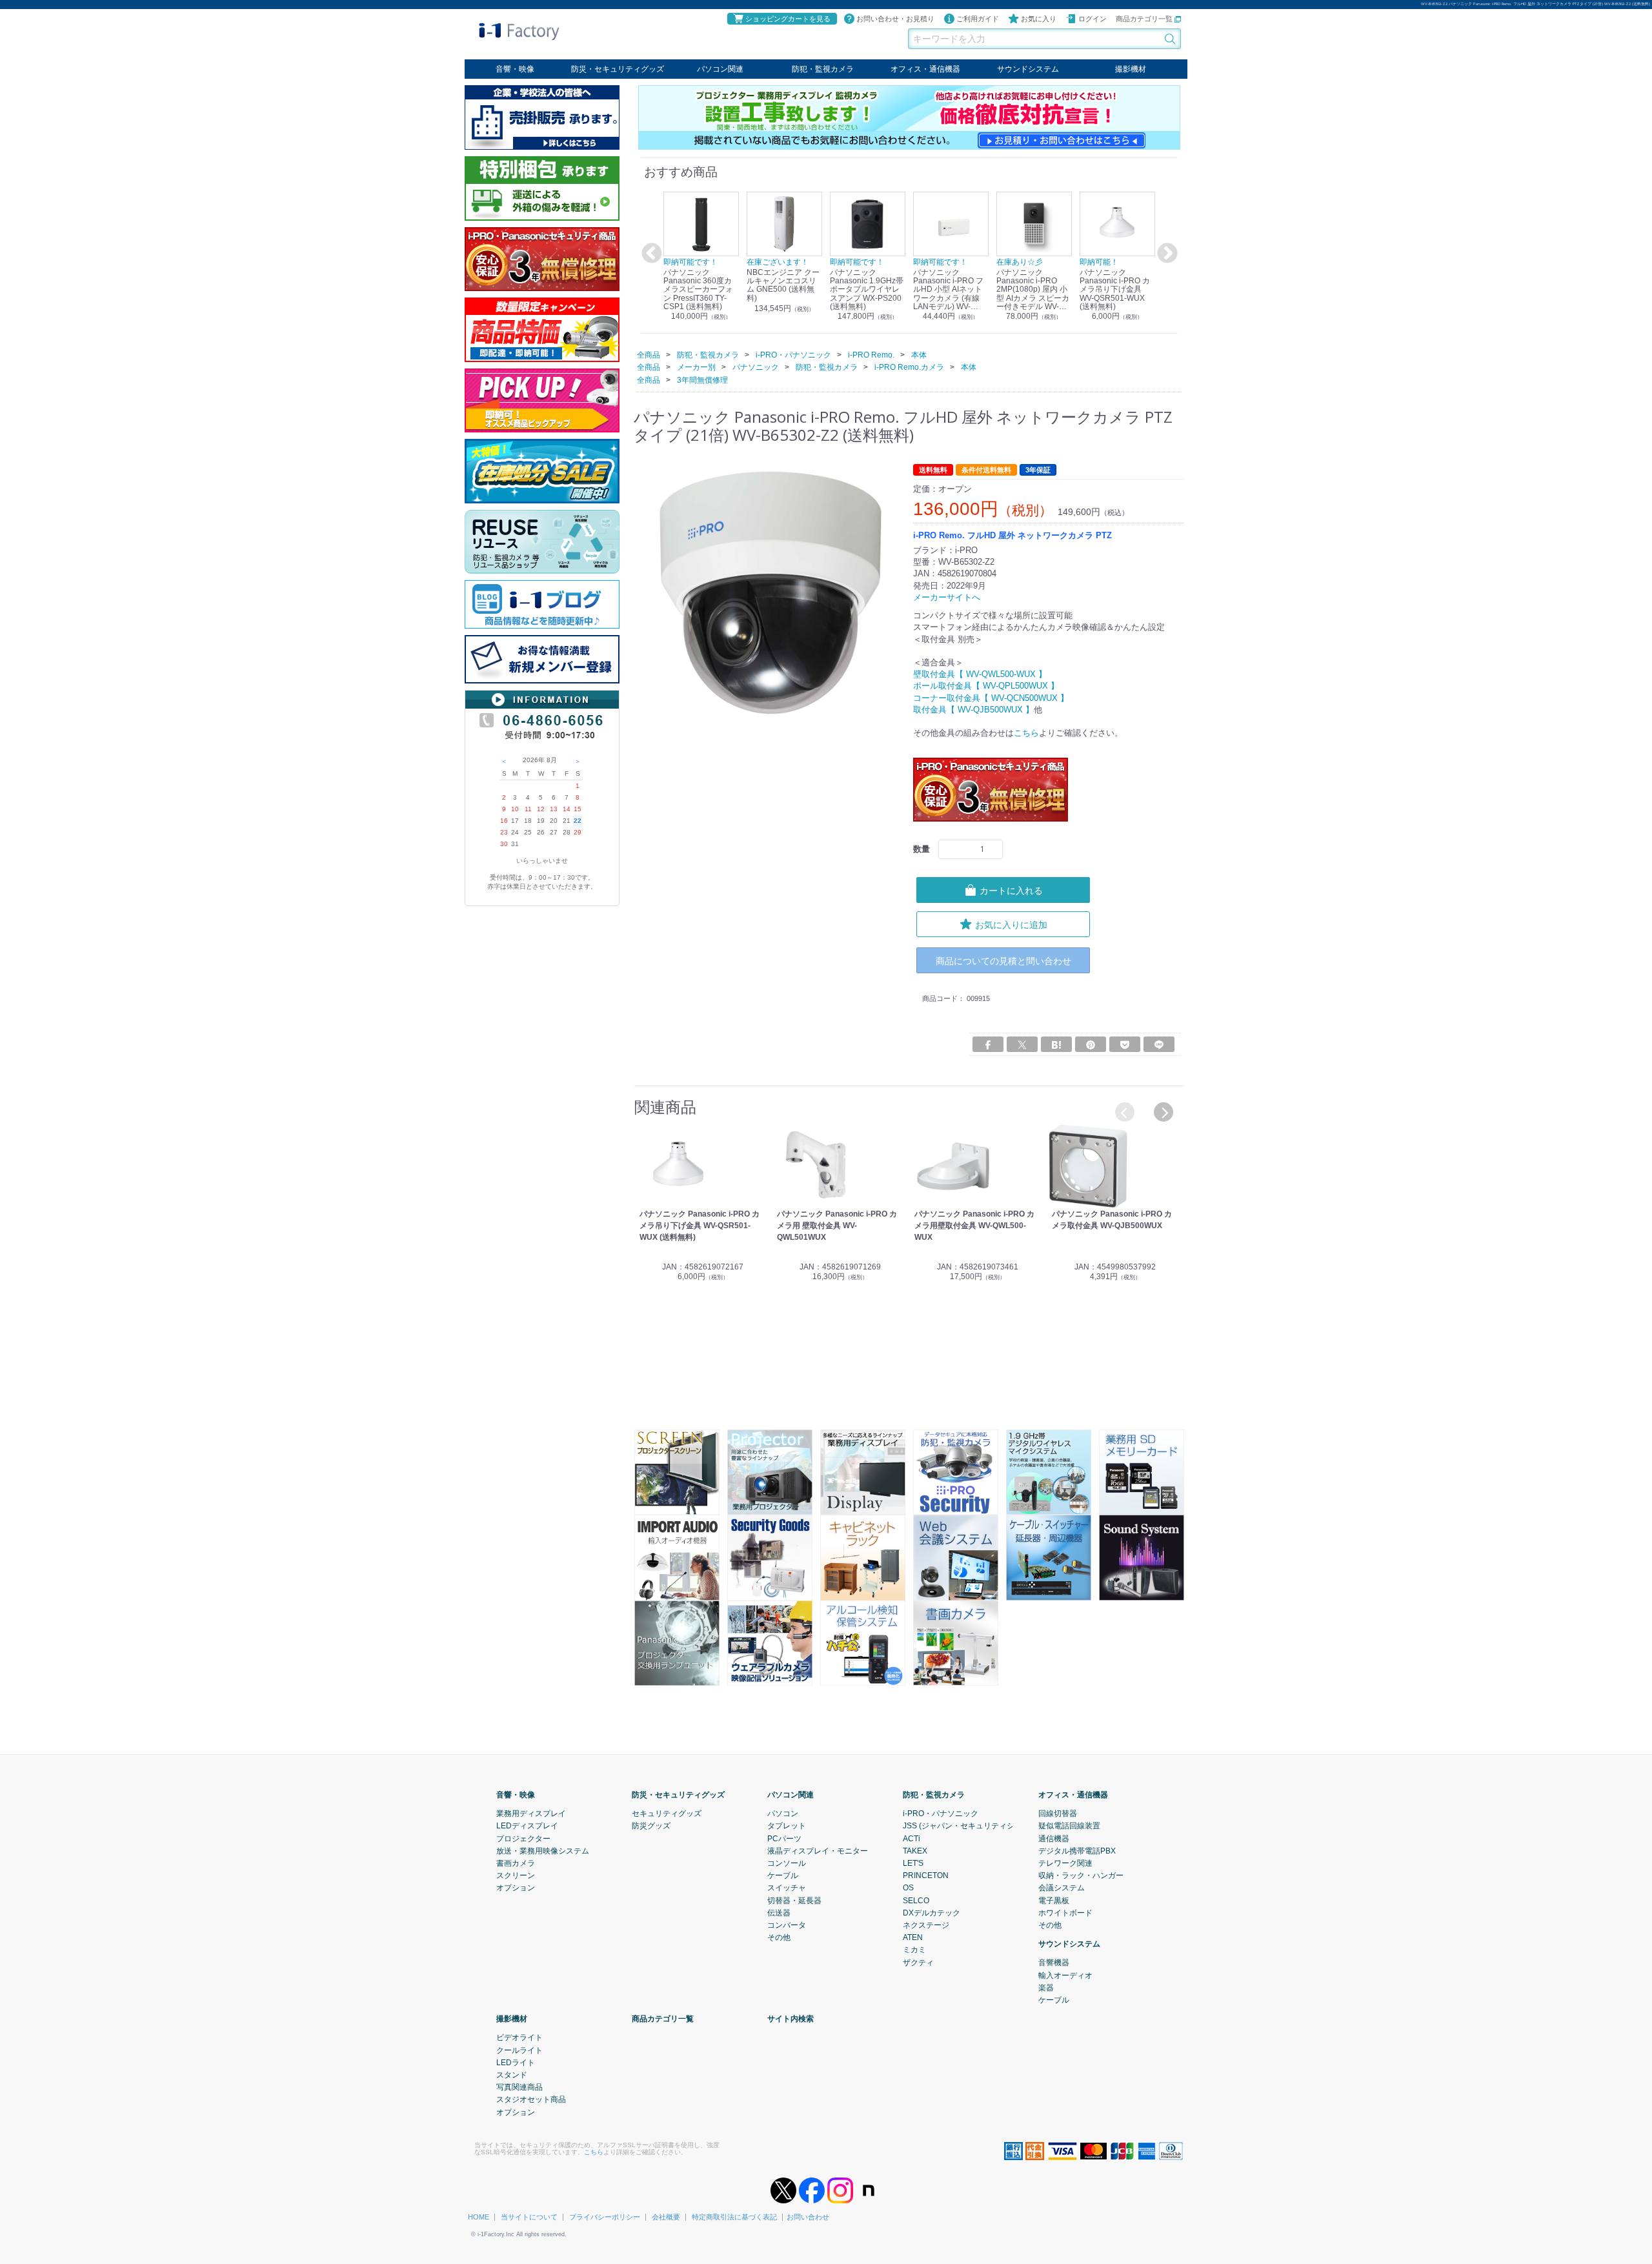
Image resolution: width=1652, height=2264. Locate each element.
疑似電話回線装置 (1069, 1826)
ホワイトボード (1065, 1912)
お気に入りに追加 (1011, 924)
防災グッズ (651, 1826)
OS (908, 1888)
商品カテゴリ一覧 (1145, 19)
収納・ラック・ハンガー (1081, 1875)
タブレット (787, 1826)
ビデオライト (519, 2037)
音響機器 (1054, 1963)
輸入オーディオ (1065, 1975)
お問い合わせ (808, 2217)
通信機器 (1054, 1838)
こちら (1026, 733)
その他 (779, 1937)
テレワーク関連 (1065, 1863)
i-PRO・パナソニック (941, 1813)
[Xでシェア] (1022, 1044)
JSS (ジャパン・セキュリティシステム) (972, 1826)
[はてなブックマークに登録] (1056, 1044)
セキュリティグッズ (667, 1813)
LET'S (913, 1863)
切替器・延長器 (794, 1900)
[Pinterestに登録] (1091, 1044)
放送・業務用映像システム (543, 1850)
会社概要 (666, 2217)
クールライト (519, 2050)
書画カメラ (516, 1863)
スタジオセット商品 (531, 2099)
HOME (478, 2217)
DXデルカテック (932, 1912)
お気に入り (1039, 19)
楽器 (1046, 1987)
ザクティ (918, 1962)
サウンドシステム (1028, 69)
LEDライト (516, 2062)
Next (1165, 254)
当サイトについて (529, 2217)
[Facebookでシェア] (988, 1044)
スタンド (512, 2074)
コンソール (787, 1863)
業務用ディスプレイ (531, 1813)
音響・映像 (515, 69)
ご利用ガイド (978, 19)
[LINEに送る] (1159, 1044)
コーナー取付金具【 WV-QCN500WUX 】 (991, 697)
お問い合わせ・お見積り (895, 19)
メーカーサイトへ (947, 597)
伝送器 (779, 1912)
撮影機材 (1131, 69)
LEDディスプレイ (527, 1826)
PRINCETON (926, 1875)
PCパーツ (784, 1838)
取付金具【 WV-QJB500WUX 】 (973, 709)
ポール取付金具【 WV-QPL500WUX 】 (986, 686)
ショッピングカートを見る (788, 19)
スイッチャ (787, 1888)
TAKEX (915, 1850)
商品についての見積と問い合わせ (1003, 960)
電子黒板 (1054, 1900)
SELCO (916, 1900)
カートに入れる (1011, 890)
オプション (516, 1888)
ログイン (1093, 19)
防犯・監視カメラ (823, 69)
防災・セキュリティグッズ (618, 69)
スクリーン (516, 1875)
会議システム (1062, 1888)
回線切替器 (1058, 1813)
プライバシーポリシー (605, 2217)
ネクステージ (926, 1925)
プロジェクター (523, 1838)
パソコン (783, 1813)
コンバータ (787, 1925)
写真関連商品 (519, 2087)
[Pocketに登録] (1125, 1044)
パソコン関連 (720, 69)
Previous (650, 254)
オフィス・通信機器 (925, 69)
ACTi (912, 1838)
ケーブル (783, 1875)
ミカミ (914, 1950)
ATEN (913, 1937)
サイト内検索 (791, 2018)
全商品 (649, 354)
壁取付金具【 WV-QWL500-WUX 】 (980, 674)
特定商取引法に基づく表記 (734, 2217)
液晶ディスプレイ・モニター (818, 1850)
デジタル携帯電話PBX (1077, 1850)
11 (528, 809)
